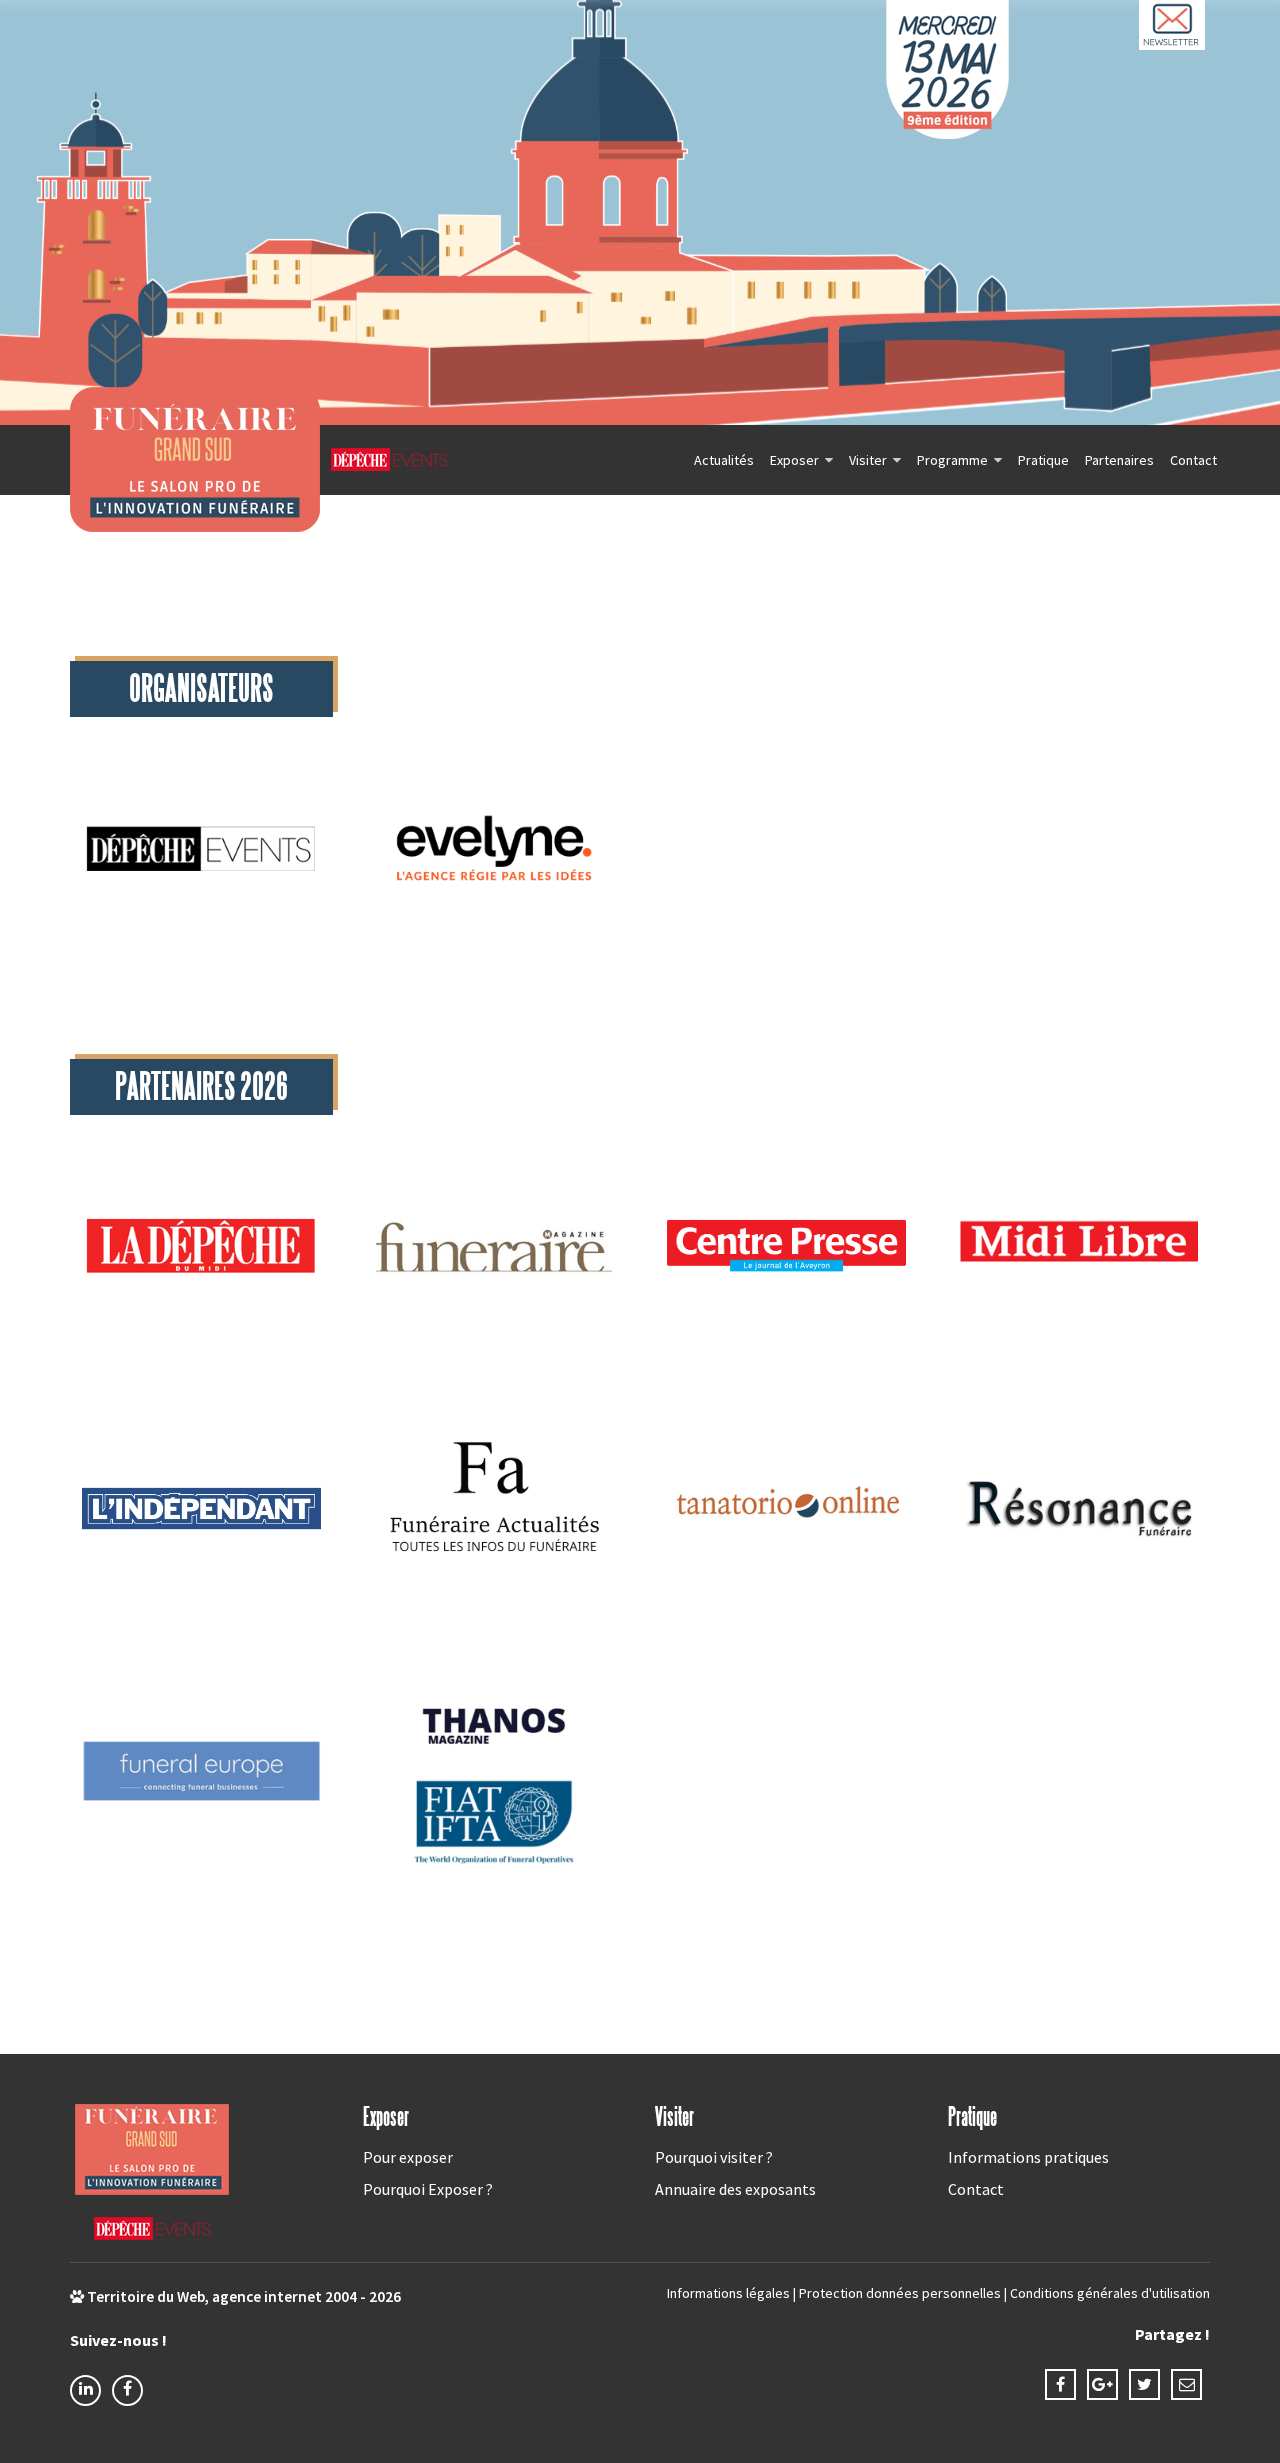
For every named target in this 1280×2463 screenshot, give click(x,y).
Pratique (1043, 460)
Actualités (724, 460)
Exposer (794, 460)
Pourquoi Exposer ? (428, 2189)
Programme (952, 460)
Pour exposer (408, 2157)
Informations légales (728, 2293)
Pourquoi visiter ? (714, 2157)
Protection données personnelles (900, 2293)
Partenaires (1119, 460)
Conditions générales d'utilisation (1110, 2293)
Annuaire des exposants (735, 2189)
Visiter (868, 460)
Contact (1193, 460)
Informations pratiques (1028, 2157)
